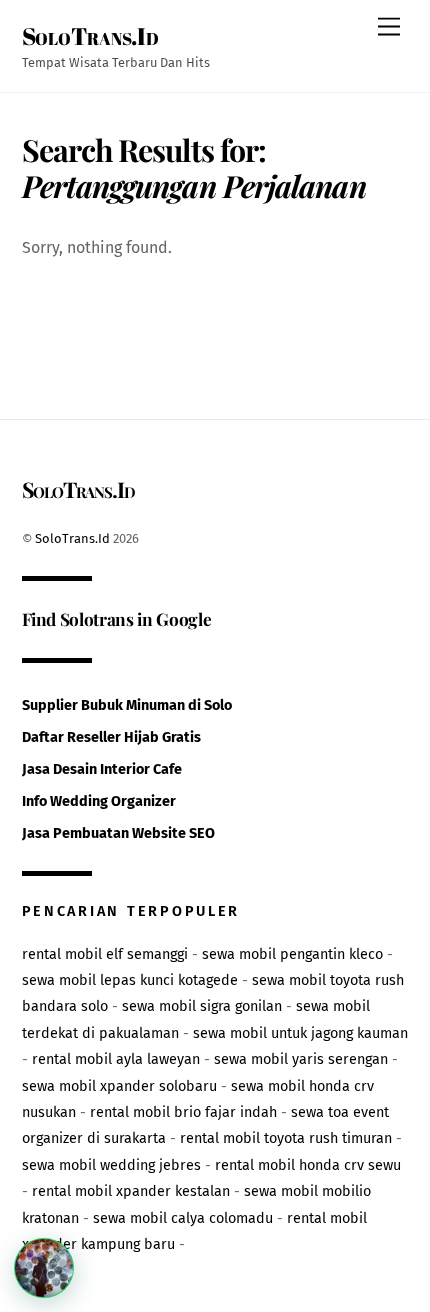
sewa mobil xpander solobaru (119, 1086)
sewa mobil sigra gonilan (202, 1006)
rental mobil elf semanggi (105, 954)
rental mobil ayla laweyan (116, 1059)
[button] (44, 1268)
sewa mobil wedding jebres (111, 1165)
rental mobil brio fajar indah (183, 1112)
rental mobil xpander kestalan (131, 1191)
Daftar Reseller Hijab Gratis (111, 737)
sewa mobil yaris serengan (301, 1059)
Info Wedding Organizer (99, 801)
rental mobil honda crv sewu (308, 1165)
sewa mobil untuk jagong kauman (300, 1033)
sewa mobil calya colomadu (183, 1218)
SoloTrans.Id (72, 538)
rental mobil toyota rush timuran (286, 1138)
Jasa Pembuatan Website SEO (118, 833)
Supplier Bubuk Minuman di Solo (127, 705)
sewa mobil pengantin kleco (292, 954)
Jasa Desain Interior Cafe (102, 769)
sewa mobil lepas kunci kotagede (130, 980)
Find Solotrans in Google (117, 618)
